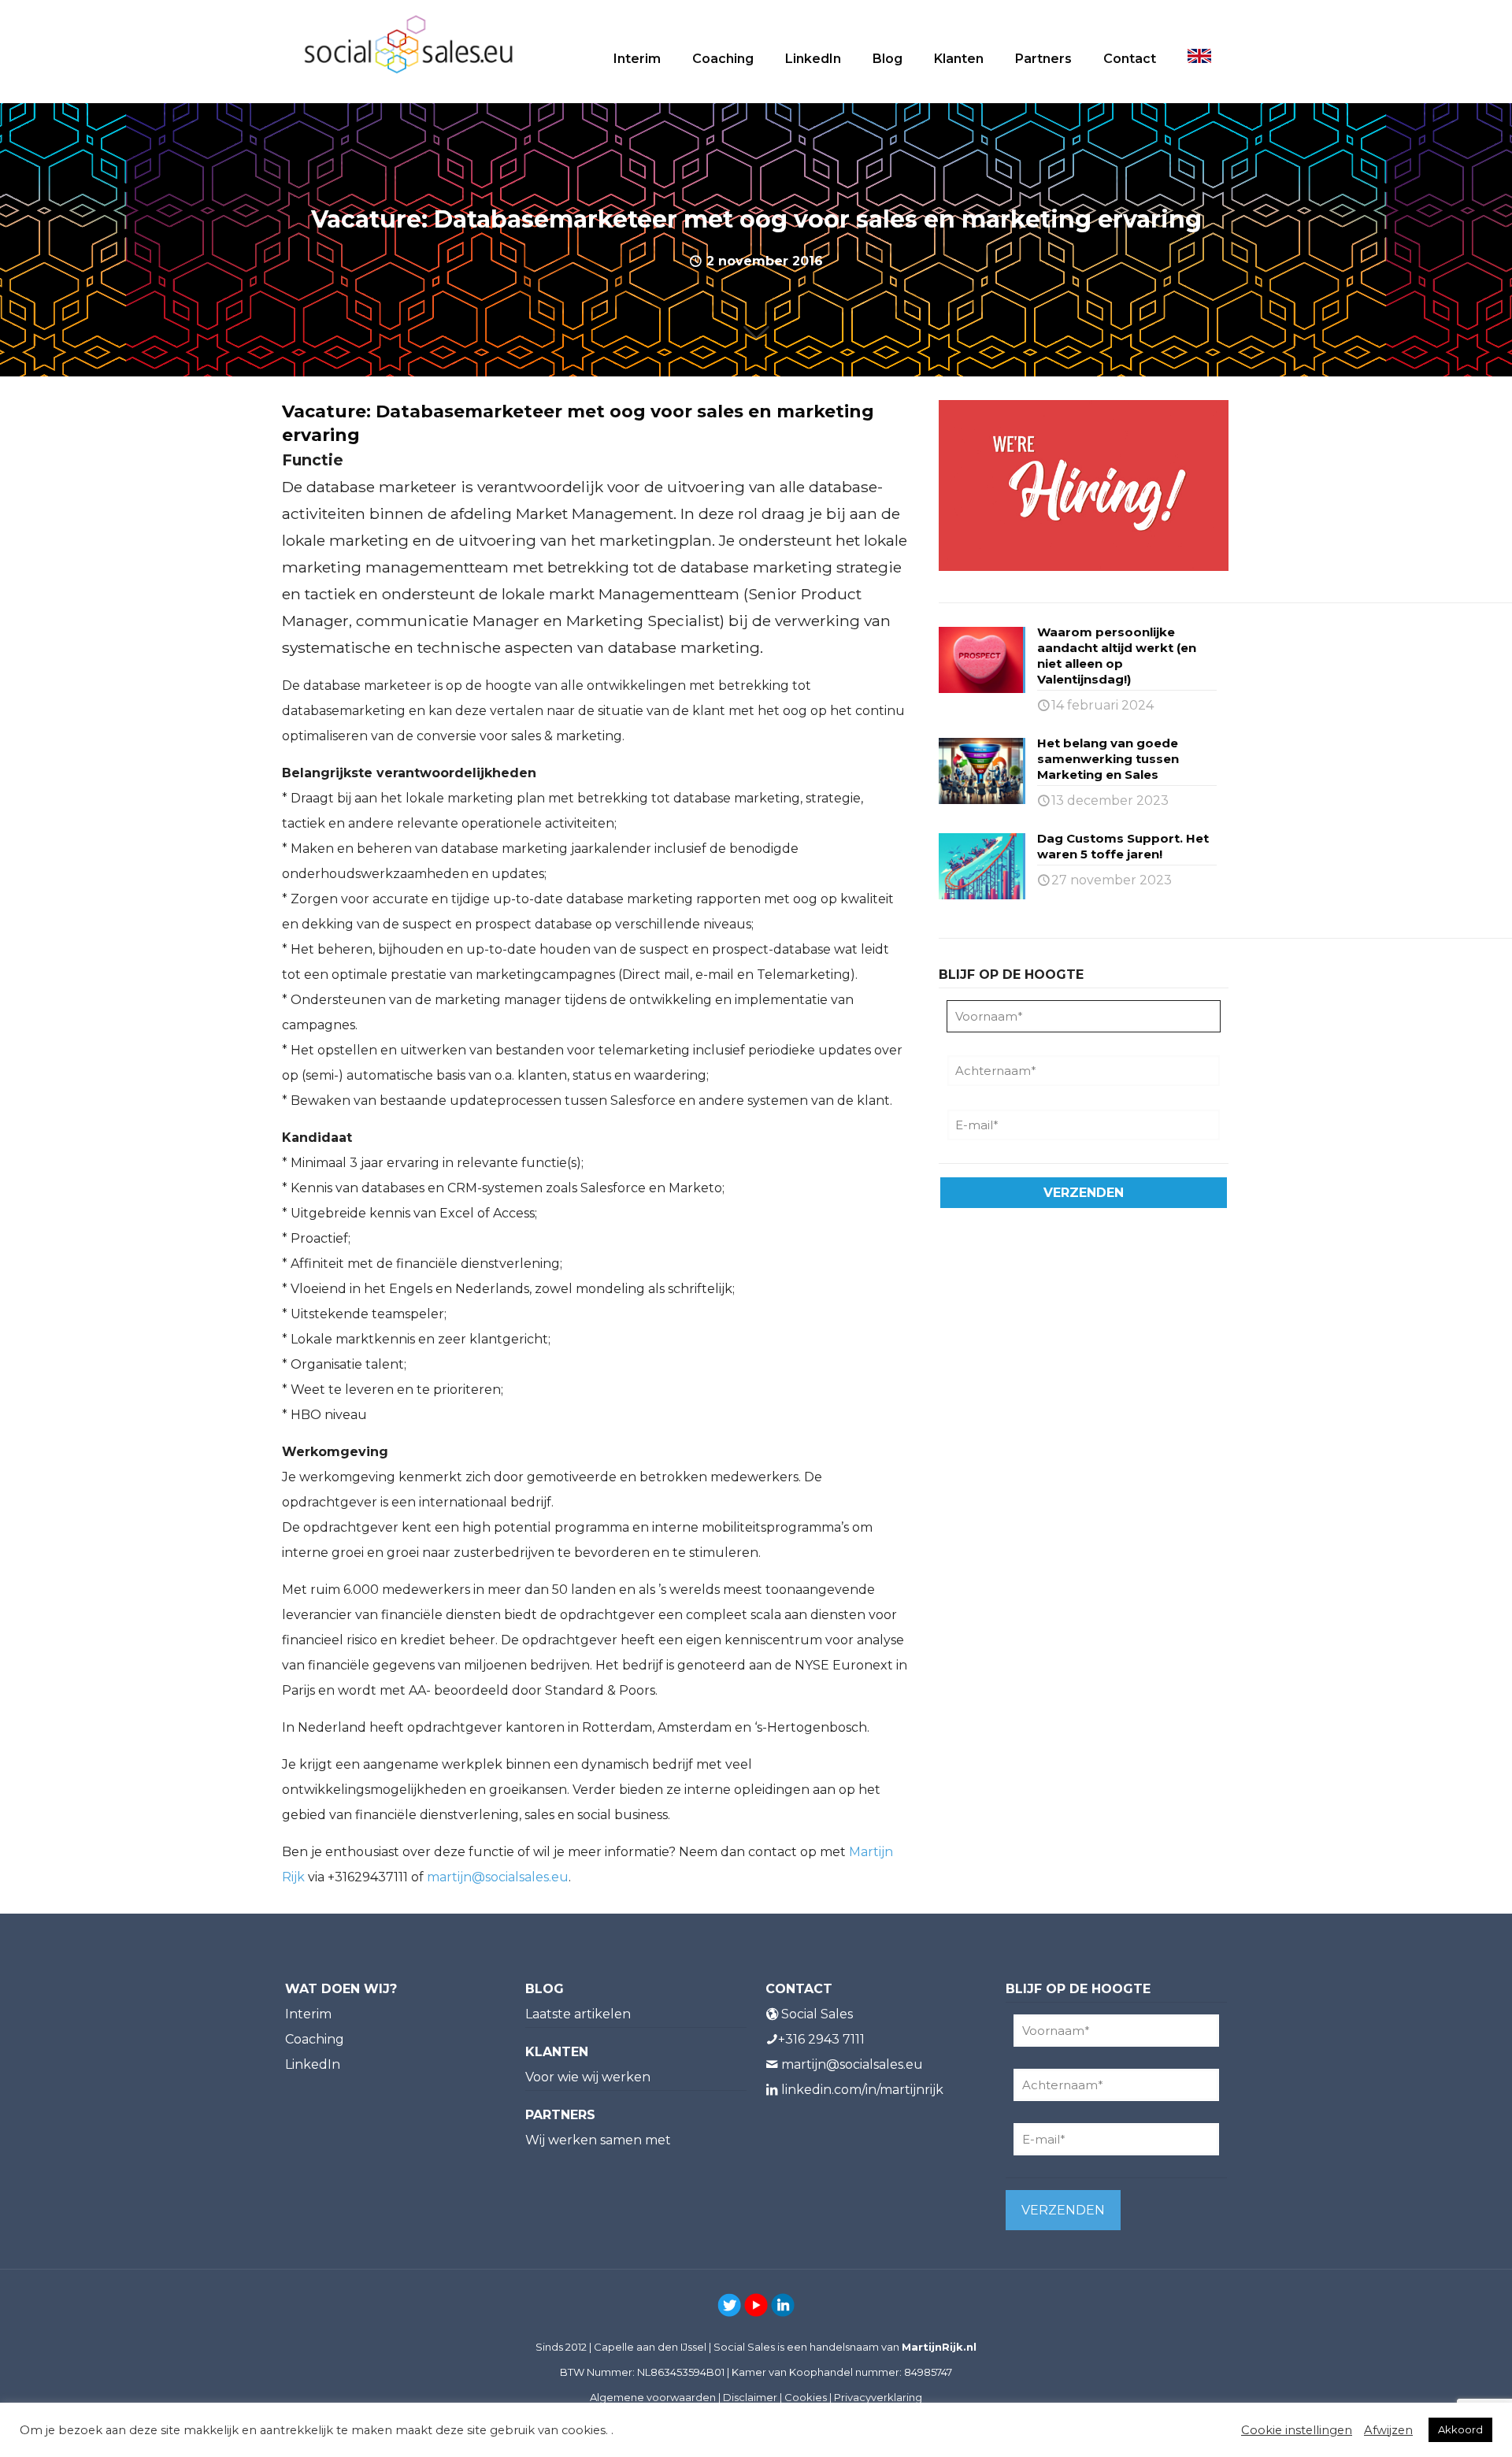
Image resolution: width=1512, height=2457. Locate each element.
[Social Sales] (408, 43)
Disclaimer (750, 2397)
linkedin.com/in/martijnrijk (862, 2090)
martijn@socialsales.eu (498, 1877)
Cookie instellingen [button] (1297, 2430)
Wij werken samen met (598, 2140)
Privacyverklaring (878, 2397)
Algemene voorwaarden (653, 2397)
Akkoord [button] (1460, 2429)
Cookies (806, 2397)
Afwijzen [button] (1388, 2430)
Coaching (315, 2039)
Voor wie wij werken (588, 2077)
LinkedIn (313, 2064)
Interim (308, 2014)
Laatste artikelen (578, 2014)
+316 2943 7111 (821, 2039)
